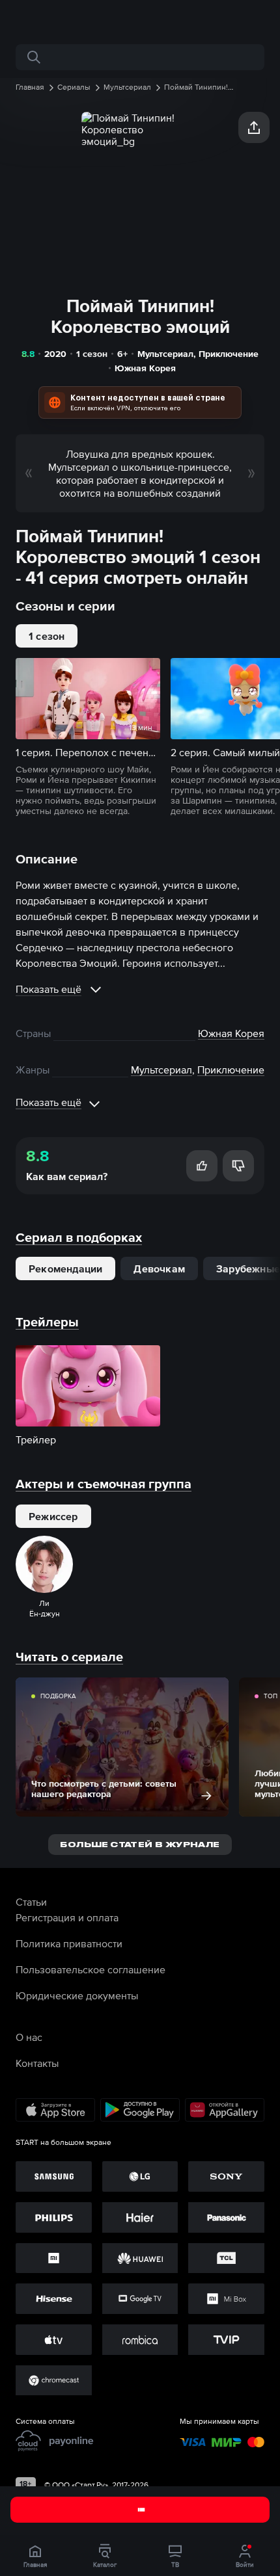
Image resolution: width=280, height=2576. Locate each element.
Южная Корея (145, 368)
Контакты (37, 2063)
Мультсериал (165, 354)
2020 (55, 354)
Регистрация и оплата (67, 1917)
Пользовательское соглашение (91, 1969)
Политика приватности (69, 1943)
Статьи (31, 1902)
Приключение (229, 354)
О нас (29, 2037)
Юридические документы (77, 1995)
